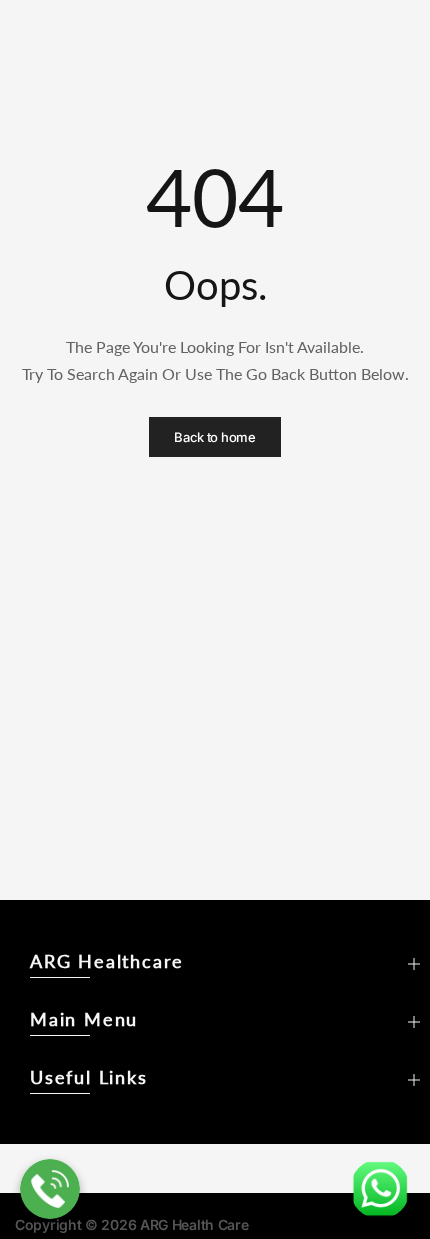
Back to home (214, 437)
